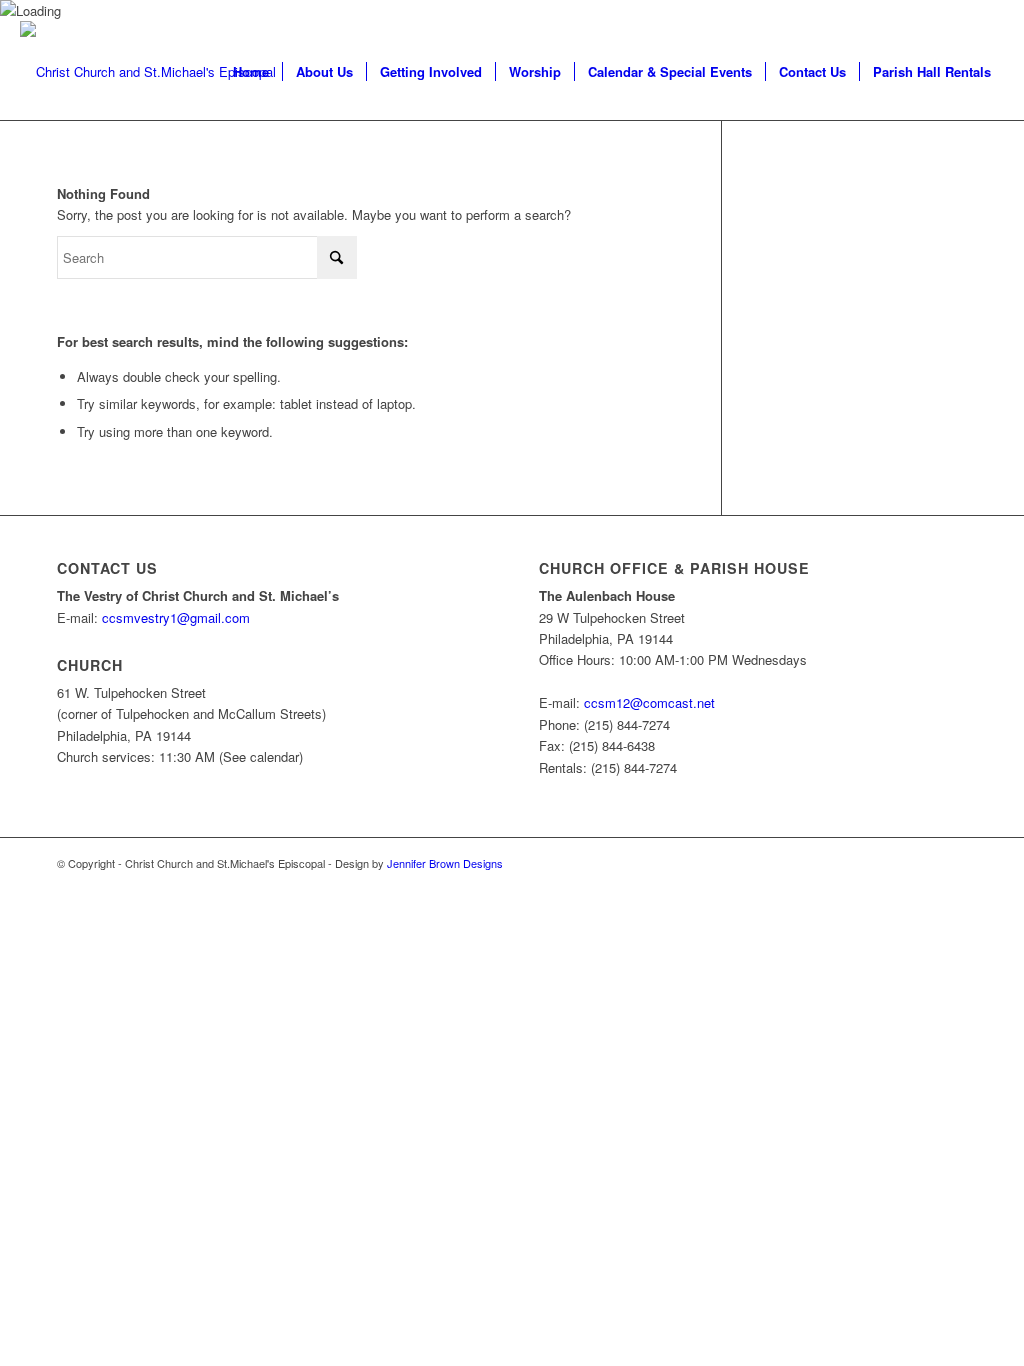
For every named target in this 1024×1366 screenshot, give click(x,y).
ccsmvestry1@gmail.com (176, 617)
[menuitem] (251, 71)
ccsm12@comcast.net (649, 702)
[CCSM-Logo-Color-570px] (148, 71)
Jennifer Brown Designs (445, 863)
